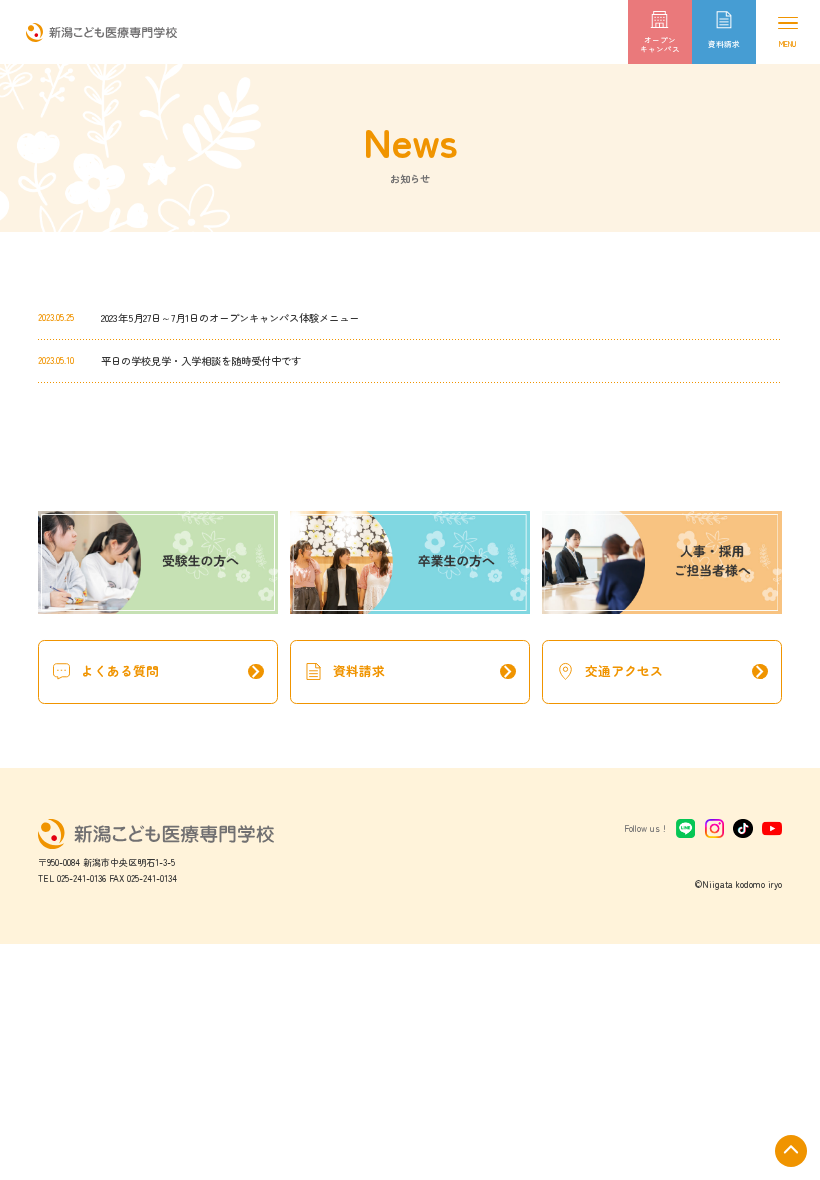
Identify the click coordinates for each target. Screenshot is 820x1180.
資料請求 (426, 672)
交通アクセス (678, 672)
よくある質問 (174, 672)
